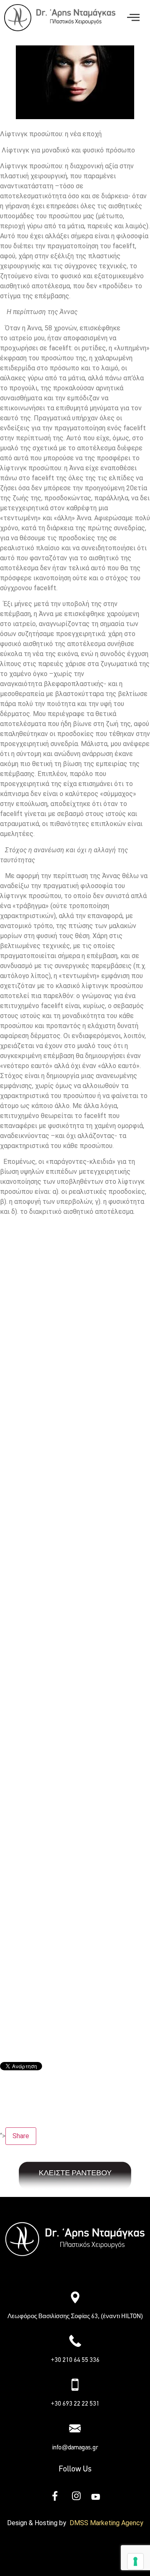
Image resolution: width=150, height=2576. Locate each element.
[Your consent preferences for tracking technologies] (135, 2561)
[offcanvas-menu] (133, 18)
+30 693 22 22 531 (75, 2404)
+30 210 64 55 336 (75, 2360)
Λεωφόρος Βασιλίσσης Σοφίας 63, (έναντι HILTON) (75, 2316)
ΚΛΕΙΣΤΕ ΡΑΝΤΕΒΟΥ (75, 2173)
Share (21, 2136)
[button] (75, 2273)
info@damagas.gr (75, 2447)
